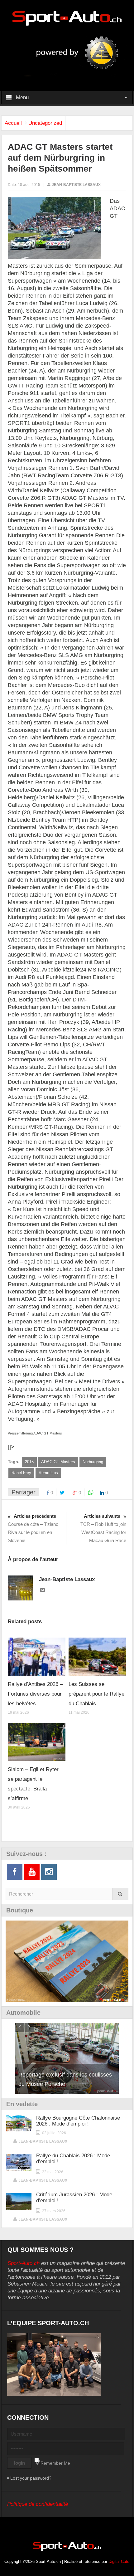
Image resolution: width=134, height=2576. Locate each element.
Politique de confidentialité (38, 2504)
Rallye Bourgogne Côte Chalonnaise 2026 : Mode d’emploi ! (78, 2121)
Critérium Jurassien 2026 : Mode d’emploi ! (74, 2198)
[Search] (120, 1894)
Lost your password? (31, 2478)
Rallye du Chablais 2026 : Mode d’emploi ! (73, 2159)
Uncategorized (45, 123)
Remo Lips (48, 1473)
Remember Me (55, 2463)
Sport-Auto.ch (24, 2263)
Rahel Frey (21, 1473)
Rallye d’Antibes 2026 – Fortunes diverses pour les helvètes (35, 1694)
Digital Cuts (119, 2561)
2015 (29, 1462)
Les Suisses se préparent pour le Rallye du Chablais (96, 1694)
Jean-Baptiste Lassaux (76, 185)
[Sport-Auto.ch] (67, 18)
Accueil (13, 123)
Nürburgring (93, 1462)
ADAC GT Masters (58, 1462)
